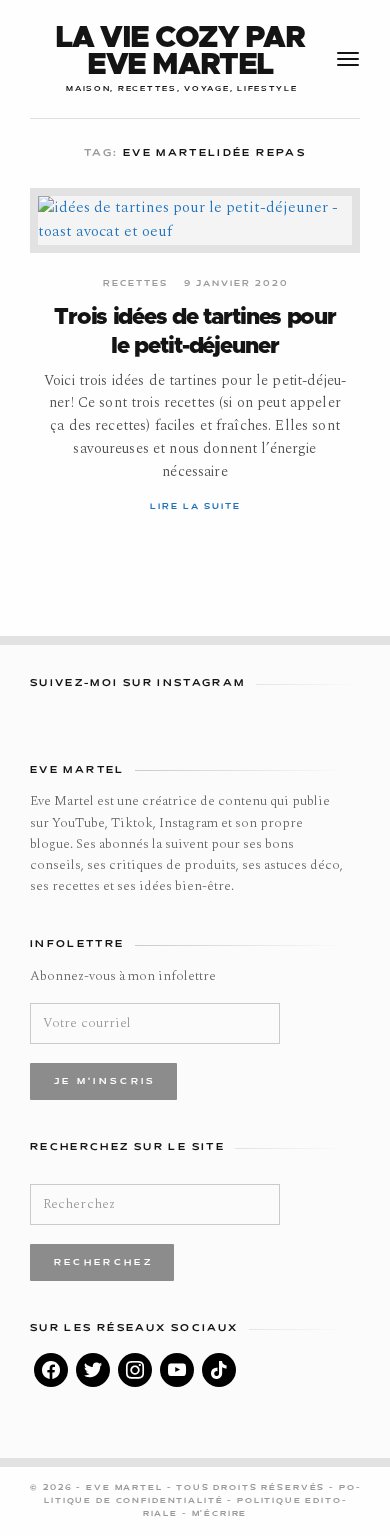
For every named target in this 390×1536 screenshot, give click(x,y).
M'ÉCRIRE (220, 1514)
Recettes (135, 284)
